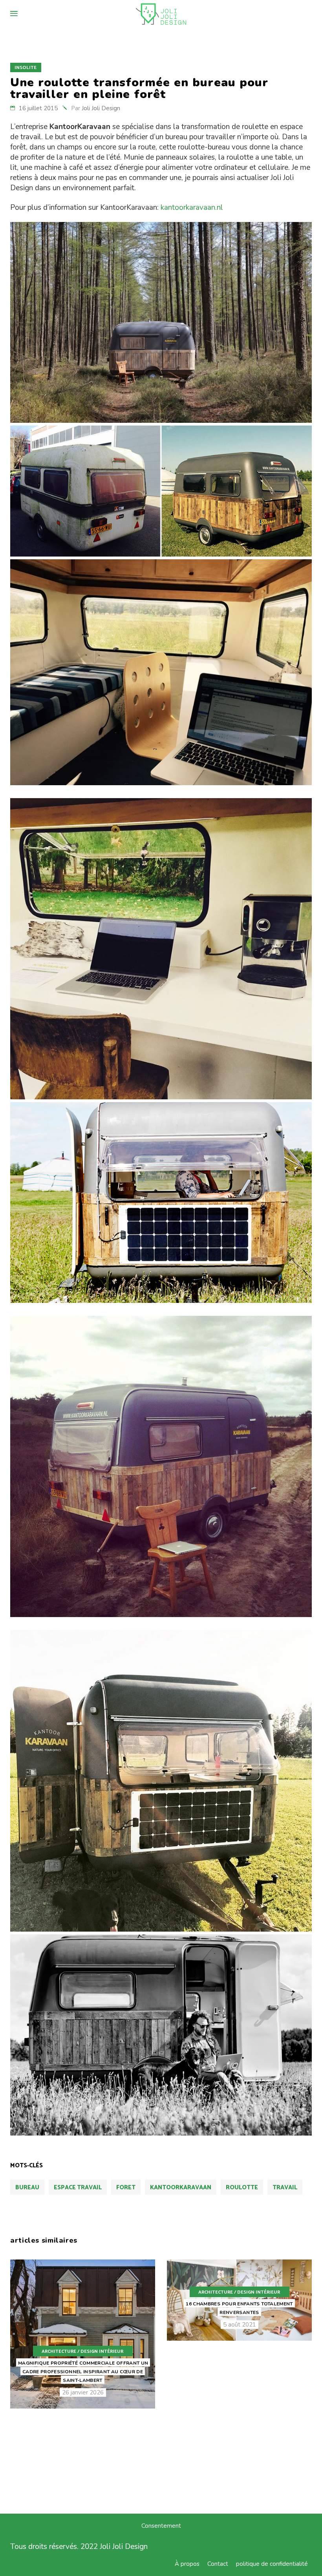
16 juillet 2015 (38, 108)
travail (285, 2188)
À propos (187, 2564)
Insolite (26, 68)
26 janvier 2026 (83, 2392)
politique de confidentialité (272, 2564)
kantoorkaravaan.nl (192, 207)
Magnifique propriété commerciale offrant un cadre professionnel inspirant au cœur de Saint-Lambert (83, 2372)
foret (126, 2188)
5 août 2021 (240, 2325)
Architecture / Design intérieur (82, 2351)
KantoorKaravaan (181, 2188)
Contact (218, 2564)
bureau (27, 2188)
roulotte (242, 2188)
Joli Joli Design (101, 108)
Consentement (161, 2526)
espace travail (78, 2188)
